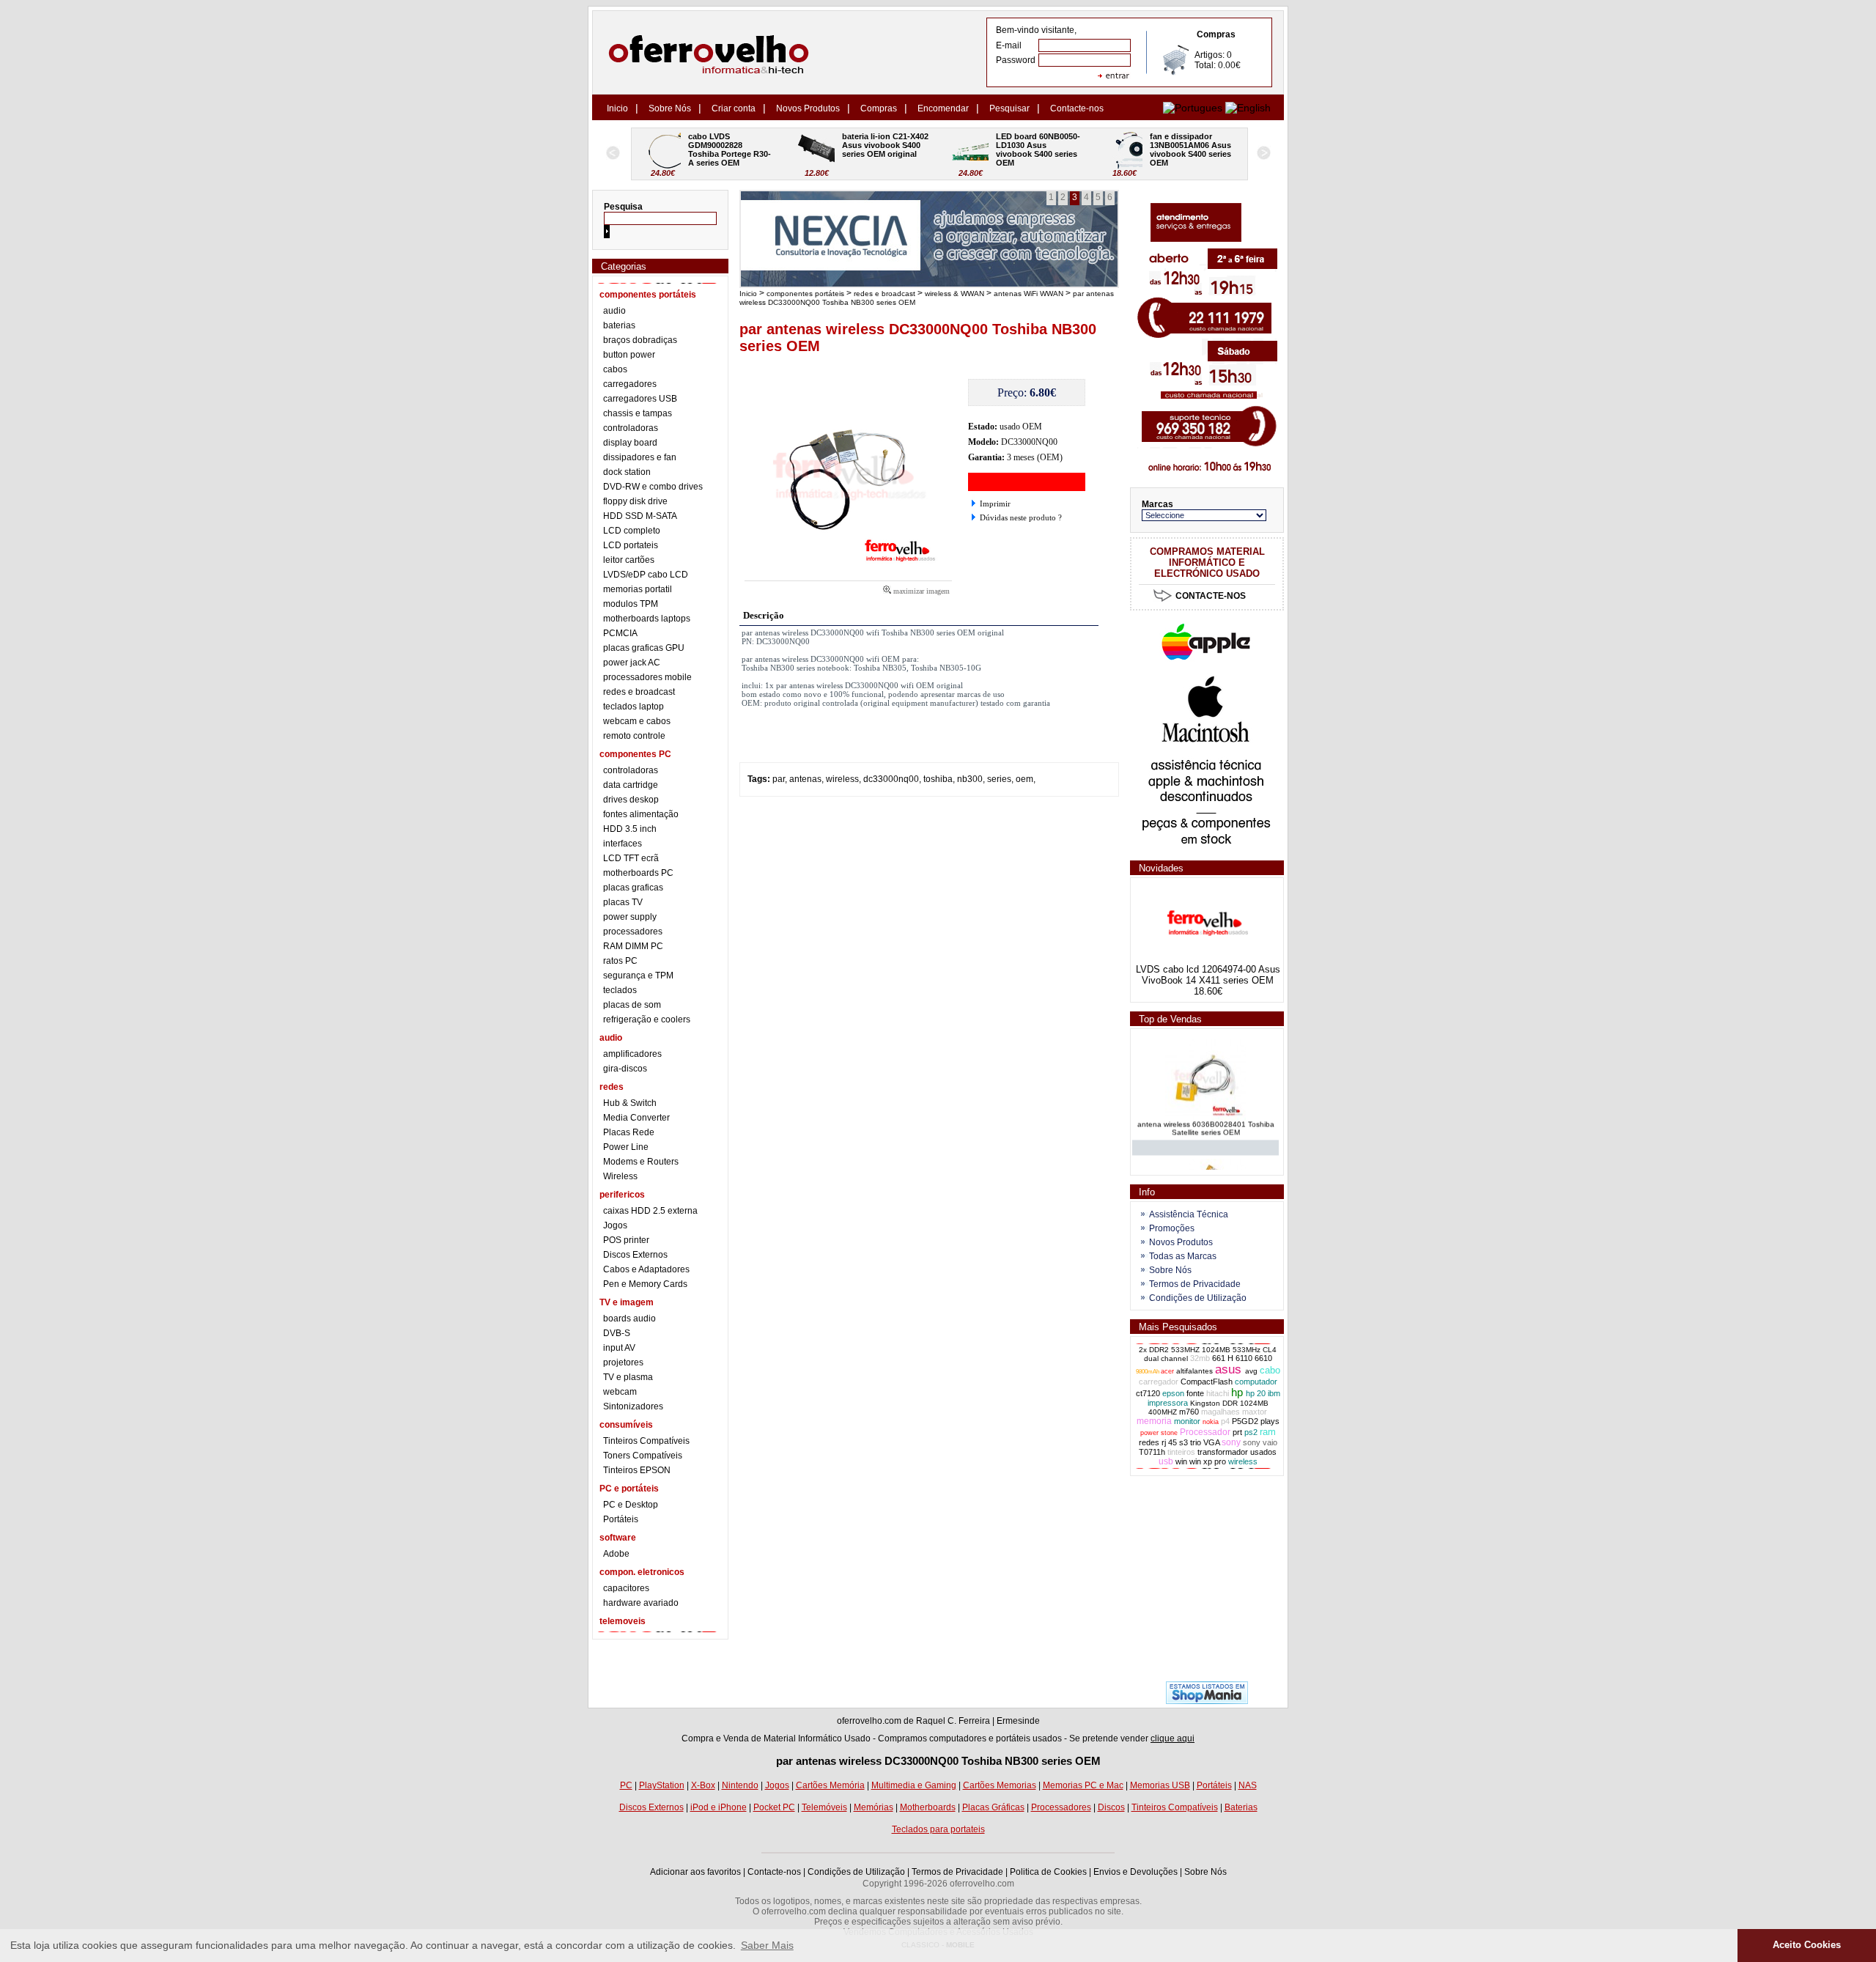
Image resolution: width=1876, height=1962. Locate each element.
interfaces (623, 844)
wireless (842, 779)
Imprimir (995, 504)
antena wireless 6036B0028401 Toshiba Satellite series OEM (1206, 1116)
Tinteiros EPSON (637, 1470)
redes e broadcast (639, 692)
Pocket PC (774, 1807)
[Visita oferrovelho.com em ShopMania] (1207, 1701)
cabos (615, 369)
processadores (633, 932)
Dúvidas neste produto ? (1021, 517)
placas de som (632, 1005)
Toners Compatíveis (643, 1456)
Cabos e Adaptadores (646, 1269)
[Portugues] (1193, 108)
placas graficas (633, 888)
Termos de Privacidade (1195, 1284)
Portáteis (621, 1519)
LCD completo (632, 531)
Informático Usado (834, 1738)
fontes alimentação (641, 814)
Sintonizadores (633, 1406)
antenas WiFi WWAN (1029, 294)
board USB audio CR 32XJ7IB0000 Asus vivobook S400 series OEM (1192, 150)
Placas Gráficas (993, 1807)
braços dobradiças (640, 340)
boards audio (629, 1319)
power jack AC (632, 663)
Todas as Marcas (1183, 1256)
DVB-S (617, 1333)
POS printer (626, 1240)
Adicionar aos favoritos (695, 1872)
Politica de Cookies (1048, 1872)
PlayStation (662, 1785)
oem (1024, 779)
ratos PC (620, 961)
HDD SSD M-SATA (640, 516)
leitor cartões (629, 560)
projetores (623, 1362)
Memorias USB (1160, 1785)
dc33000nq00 (891, 779)
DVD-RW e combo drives (653, 487)
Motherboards (928, 1807)
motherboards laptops (647, 619)
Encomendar (943, 108)
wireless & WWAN (954, 294)
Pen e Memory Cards (645, 1284)
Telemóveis (824, 1807)
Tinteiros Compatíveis (646, 1441)
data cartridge (631, 785)
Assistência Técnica (1189, 1214)
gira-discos (625, 1069)
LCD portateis (631, 545)
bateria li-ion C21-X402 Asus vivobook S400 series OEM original (732, 145)
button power (629, 355)
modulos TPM (631, 604)
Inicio (617, 108)
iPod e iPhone (719, 1807)
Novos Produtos (808, 108)
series (999, 779)
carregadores (630, 384)
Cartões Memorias (1000, 1785)
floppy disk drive (635, 501)
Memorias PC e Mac (1083, 1785)
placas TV (623, 902)
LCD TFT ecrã (631, 858)
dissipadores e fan (640, 457)
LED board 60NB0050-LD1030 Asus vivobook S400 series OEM (884, 150)
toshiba (938, 779)
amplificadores (632, 1054)
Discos (1111, 1807)
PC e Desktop (631, 1505)
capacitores (626, 1588)
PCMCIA (620, 633)
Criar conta (734, 108)
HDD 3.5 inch (630, 829)
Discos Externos (635, 1255)
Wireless (620, 1176)
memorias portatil (638, 589)
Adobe (616, 1554)
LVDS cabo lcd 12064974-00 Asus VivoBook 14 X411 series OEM (1208, 975)
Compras (879, 108)
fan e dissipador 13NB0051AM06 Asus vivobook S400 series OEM (1038, 150)
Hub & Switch (630, 1103)
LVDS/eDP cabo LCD (646, 575)
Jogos (615, 1225)
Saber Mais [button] (767, 1945)
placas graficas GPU (644, 648)
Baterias (1241, 1807)
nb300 (970, 779)
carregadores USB (640, 399)
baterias (619, 325)
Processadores (1061, 1807)
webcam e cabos (637, 721)
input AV (619, 1348)
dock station (627, 472)
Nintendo (740, 1785)
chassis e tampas (638, 413)
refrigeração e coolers (647, 1019)
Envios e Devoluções (1135, 1872)
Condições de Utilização (1198, 1298)
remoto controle (634, 736)
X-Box (703, 1785)
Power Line (626, 1147)
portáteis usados (1029, 1738)
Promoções (1172, 1228)
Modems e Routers (641, 1162)
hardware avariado (641, 1603)
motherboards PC (638, 873)
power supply (630, 917)
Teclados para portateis (938, 1829)
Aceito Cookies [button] (1807, 1945)
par (779, 779)
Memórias (874, 1807)
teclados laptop (634, 707)
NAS (1248, 1785)
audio (614, 311)
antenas (805, 779)
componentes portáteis (805, 294)
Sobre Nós (670, 108)
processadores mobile (647, 677)
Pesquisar (1009, 108)
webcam (620, 1392)
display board (630, 443)
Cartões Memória (830, 1785)
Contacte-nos (1077, 108)
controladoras (631, 428)
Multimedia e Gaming (914, 1785)
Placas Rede (629, 1132)
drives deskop (631, 800)
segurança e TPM (638, 976)
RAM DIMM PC (633, 946)
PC (626, 1785)
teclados (620, 990)
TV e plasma (628, 1377)
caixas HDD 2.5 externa (650, 1211)
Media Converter (636, 1118)
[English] (1248, 108)
